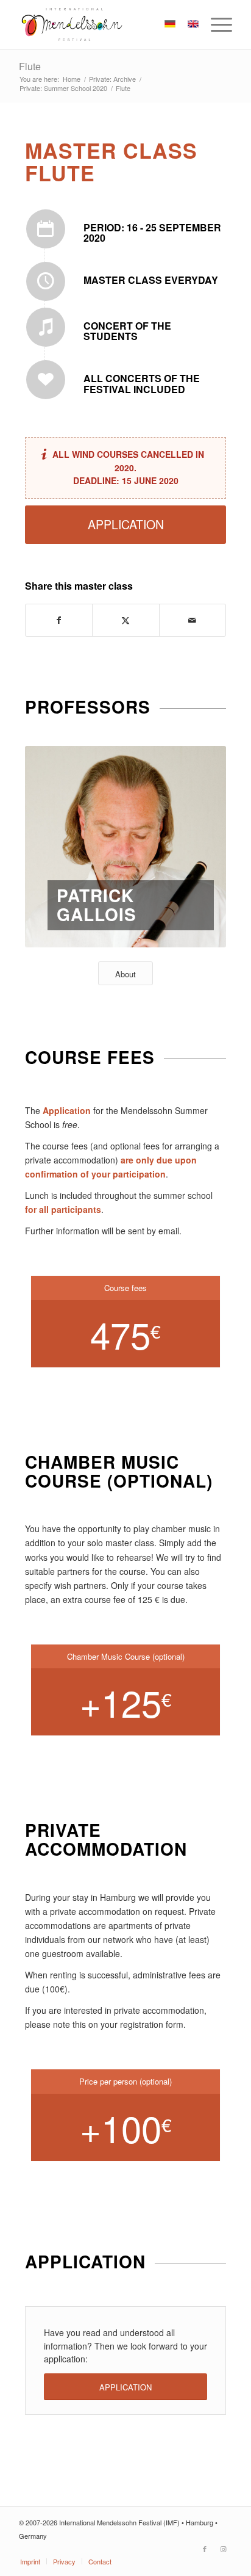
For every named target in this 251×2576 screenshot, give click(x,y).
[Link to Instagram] (223, 2549)
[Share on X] (125, 620)
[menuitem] (215, 24)
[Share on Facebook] (59, 620)
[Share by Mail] (193, 620)
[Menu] (215, 24)
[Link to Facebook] (205, 2549)
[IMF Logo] (104, 24)
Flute (30, 66)
